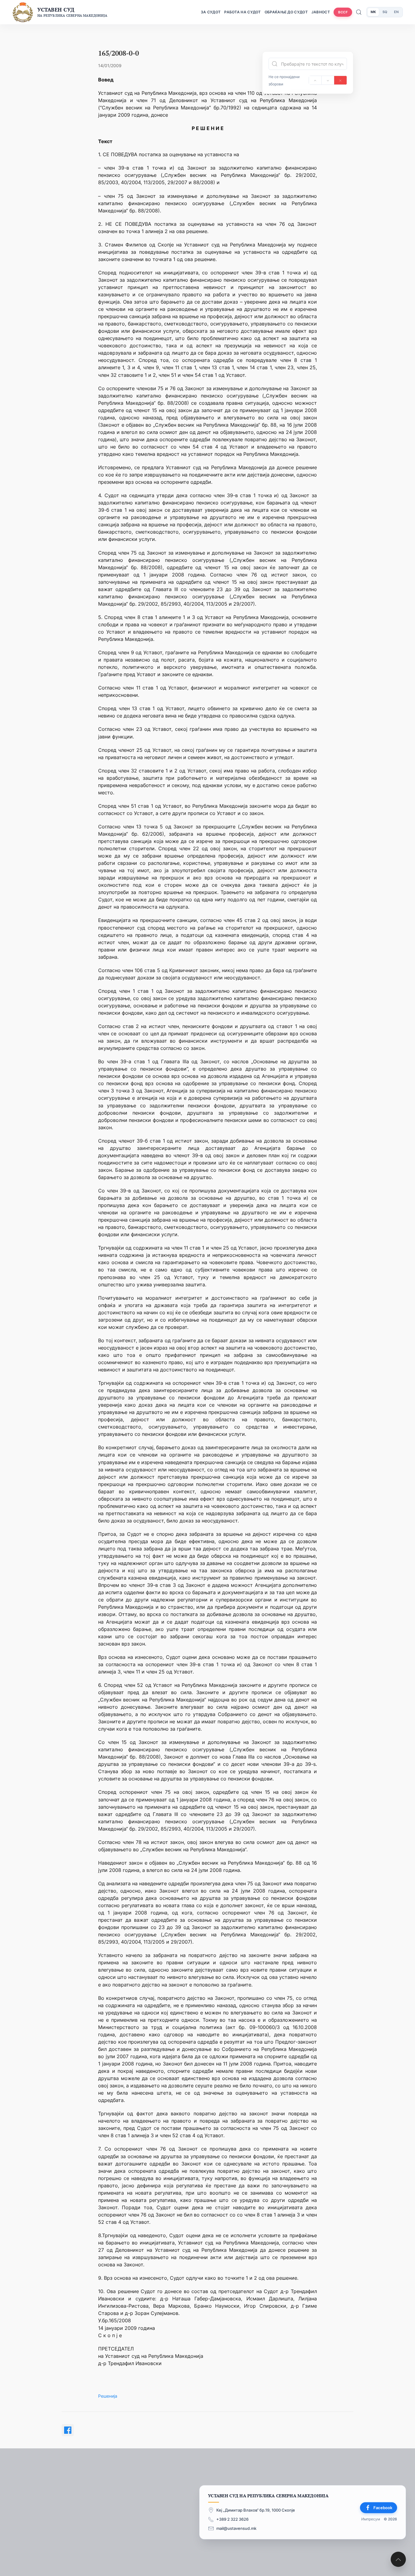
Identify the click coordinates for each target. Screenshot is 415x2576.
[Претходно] (315, 80)
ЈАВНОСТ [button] (321, 12)
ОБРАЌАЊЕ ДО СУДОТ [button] (286, 12)
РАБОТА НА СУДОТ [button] (243, 12)
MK (373, 12)
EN (396, 12)
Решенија (108, 2396)
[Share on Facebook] (68, 2430)
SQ (385, 12)
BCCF (343, 12)
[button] (398, 2559)
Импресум (371, 2519)
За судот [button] (211, 12)
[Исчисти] (340, 80)
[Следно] (328, 80)
